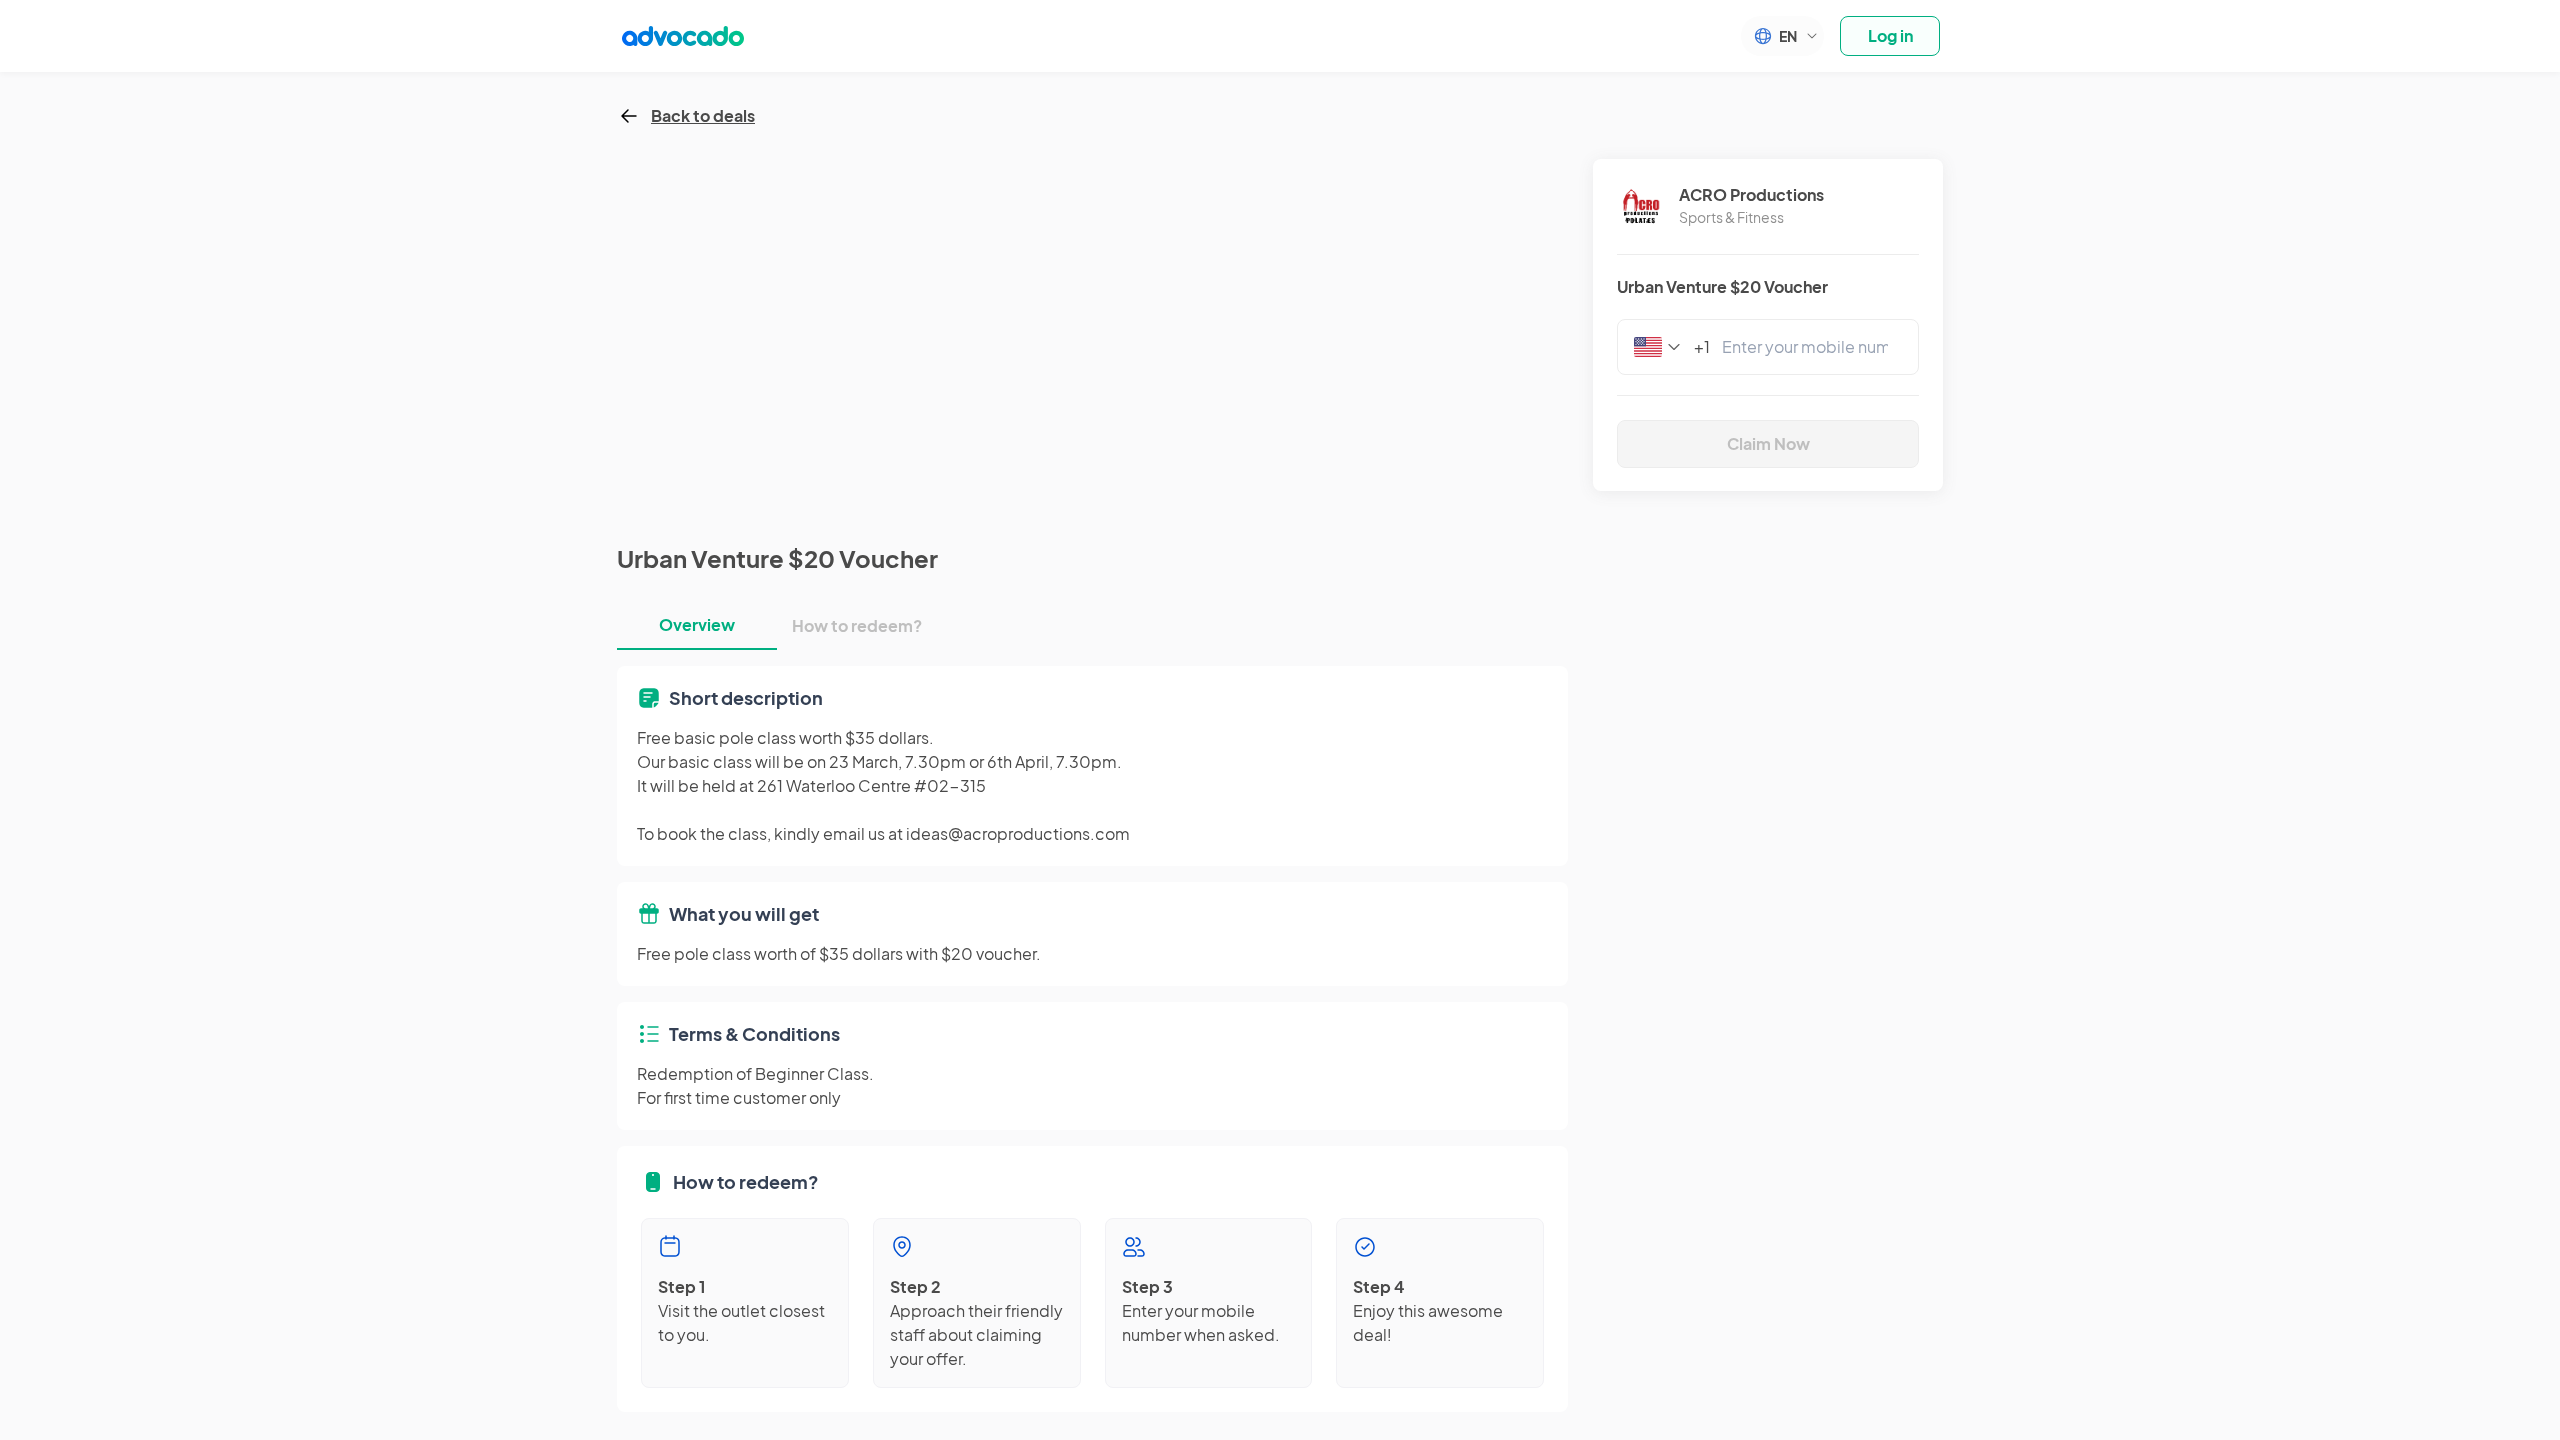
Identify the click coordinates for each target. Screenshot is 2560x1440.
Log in (1890, 35)
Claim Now (1768, 443)
